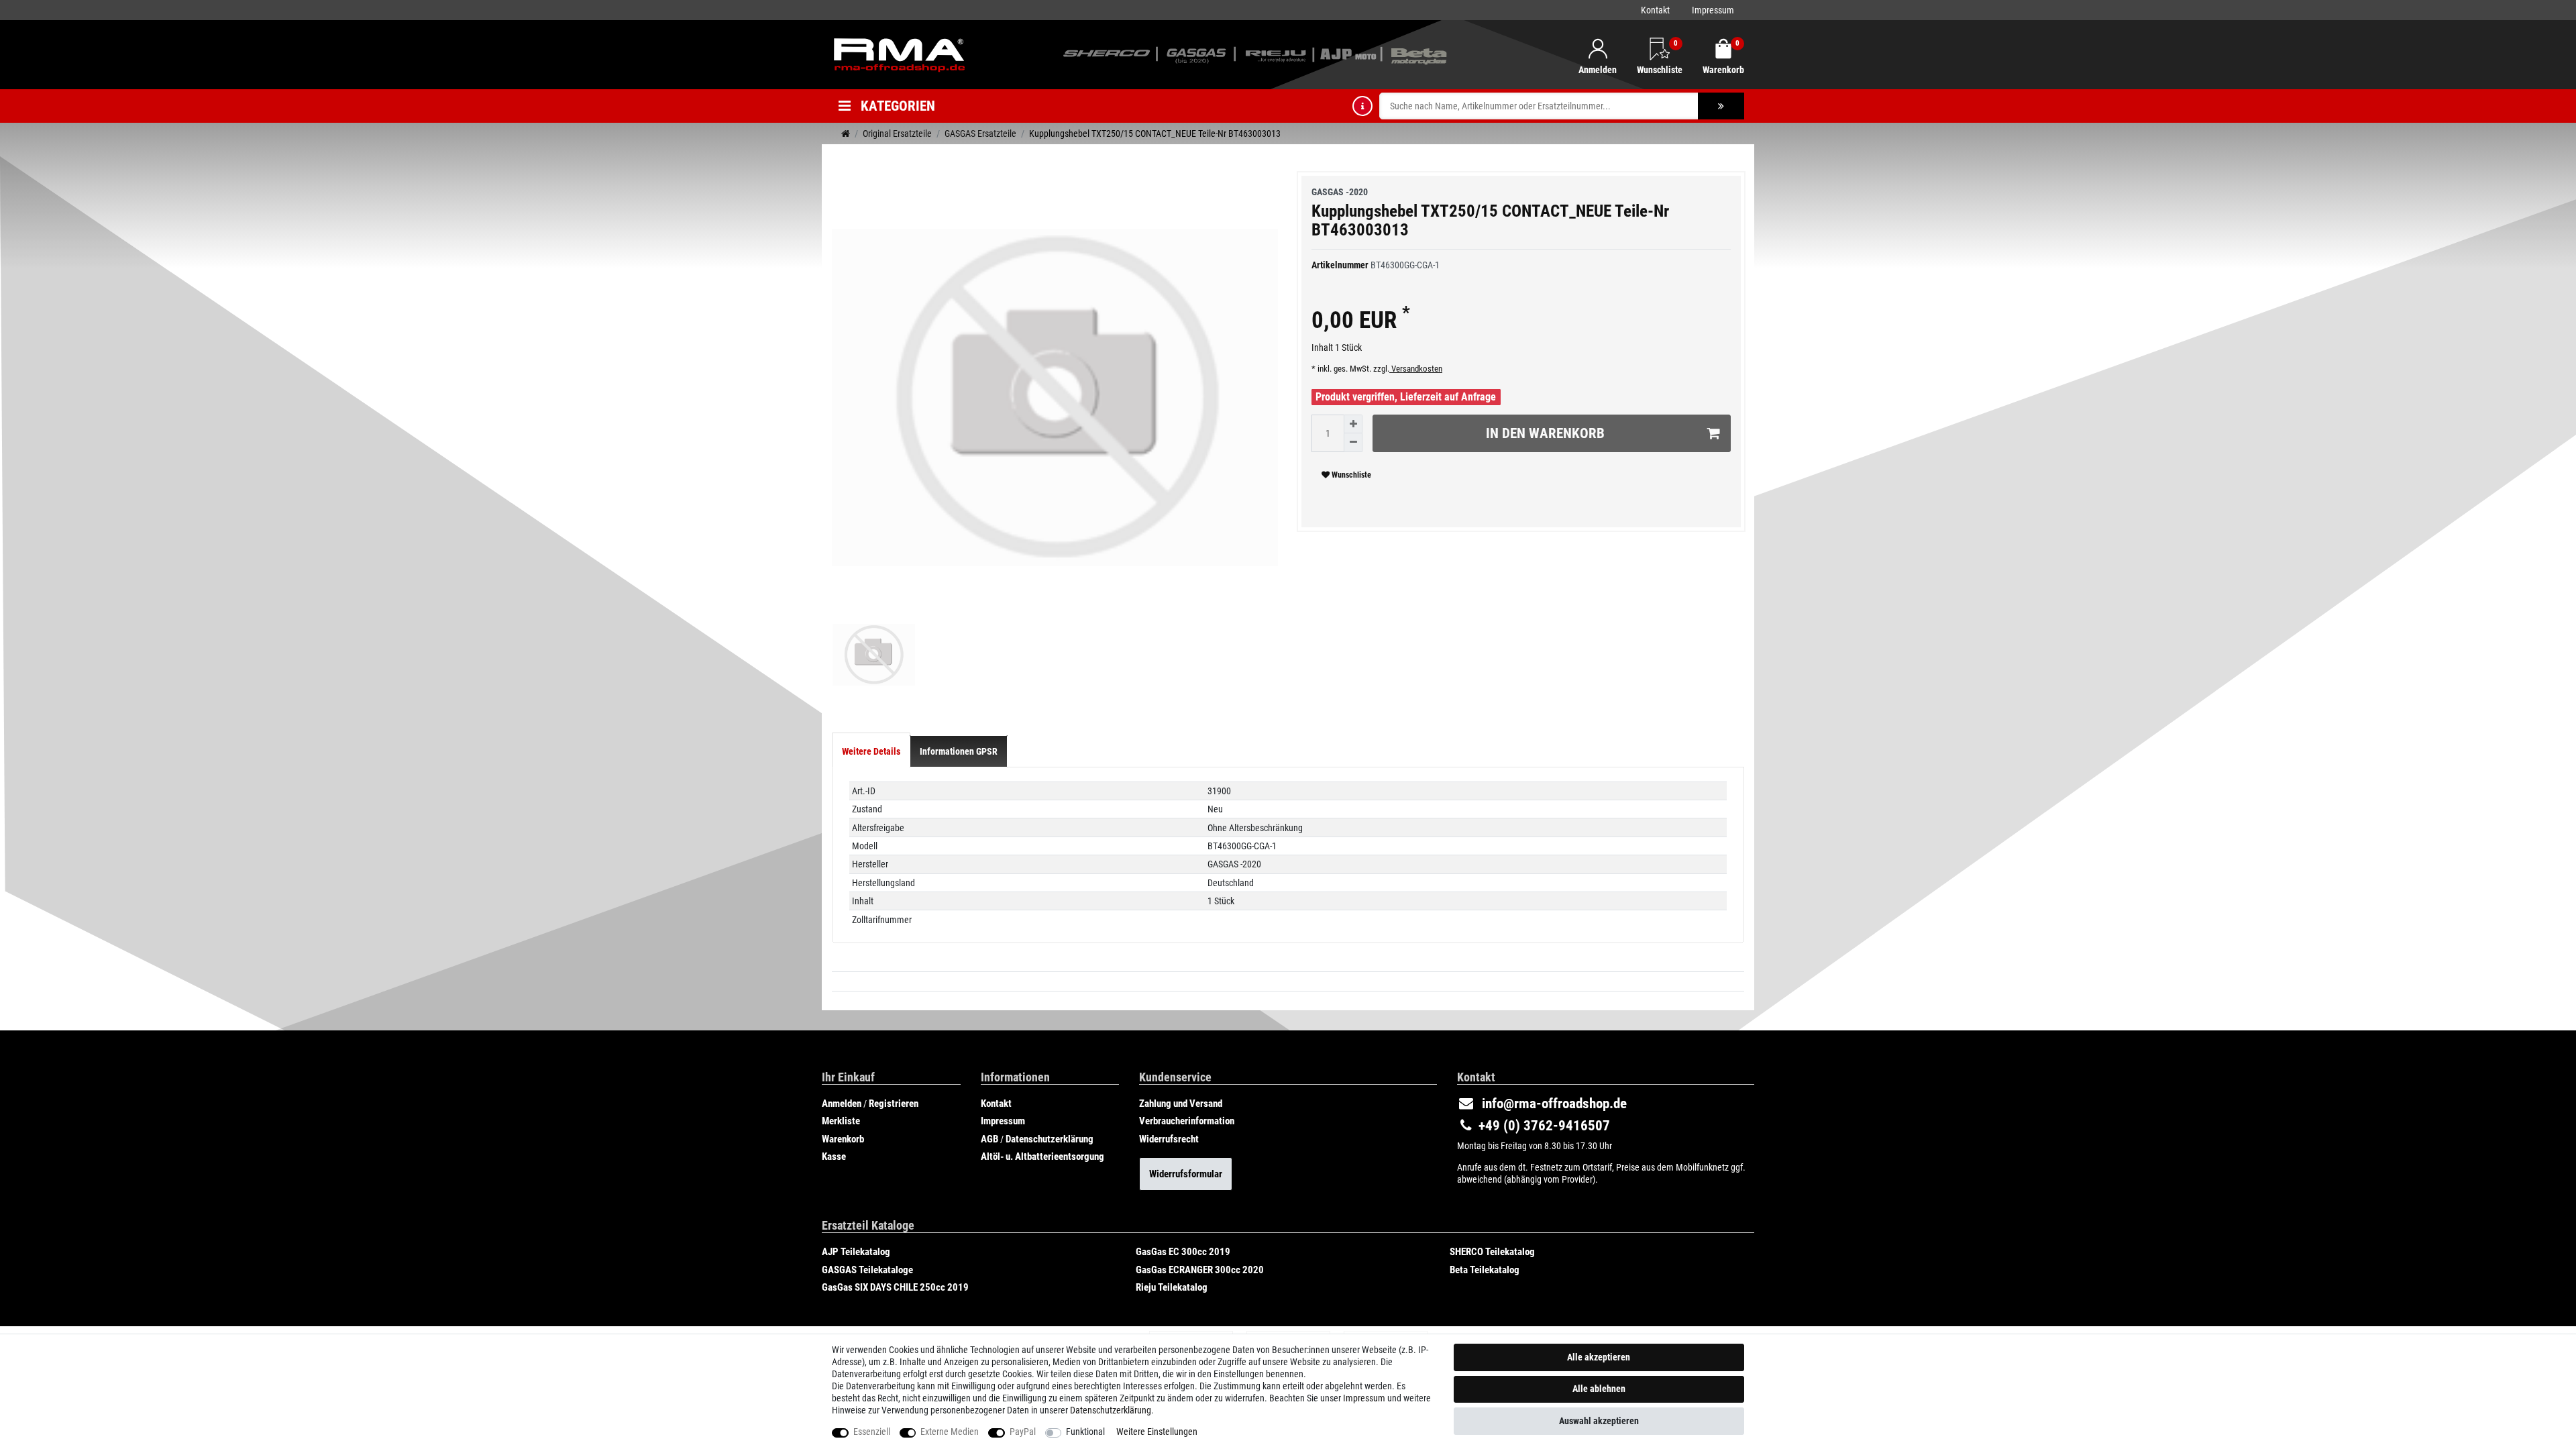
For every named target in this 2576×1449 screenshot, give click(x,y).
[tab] (871, 751)
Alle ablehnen (1599, 1389)
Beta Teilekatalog (1485, 1270)
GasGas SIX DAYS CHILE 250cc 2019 (895, 1287)
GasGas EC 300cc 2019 (1183, 1252)
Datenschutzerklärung (1050, 1139)
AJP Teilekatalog (856, 1252)
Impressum (1713, 10)
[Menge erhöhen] (1353, 424)
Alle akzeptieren (1599, 1357)
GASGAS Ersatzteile (980, 133)
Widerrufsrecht (1169, 1139)
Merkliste (841, 1121)
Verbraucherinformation (1187, 1121)
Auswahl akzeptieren (1599, 1421)
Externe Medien (950, 1432)
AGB (989, 1139)
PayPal (1023, 1432)
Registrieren (894, 1104)
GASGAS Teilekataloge (867, 1270)
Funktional (1085, 1432)
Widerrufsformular (1186, 1174)
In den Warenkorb (1545, 433)
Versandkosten (1416, 369)
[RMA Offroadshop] (899, 54)
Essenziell (872, 1432)
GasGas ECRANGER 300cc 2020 (1200, 1270)
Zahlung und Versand (1181, 1104)
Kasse (834, 1157)
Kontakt (1655, 10)
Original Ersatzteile (897, 133)
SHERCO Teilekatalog (1492, 1252)
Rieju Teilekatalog (1172, 1287)
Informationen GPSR (959, 751)
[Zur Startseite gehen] (846, 133)
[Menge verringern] (1353, 443)
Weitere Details (871, 751)
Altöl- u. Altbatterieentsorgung (1042, 1157)
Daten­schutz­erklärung (1111, 1410)
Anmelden (842, 1104)
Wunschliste (1350, 475)
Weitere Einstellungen (1157, 1432)
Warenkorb (843, 1139)
